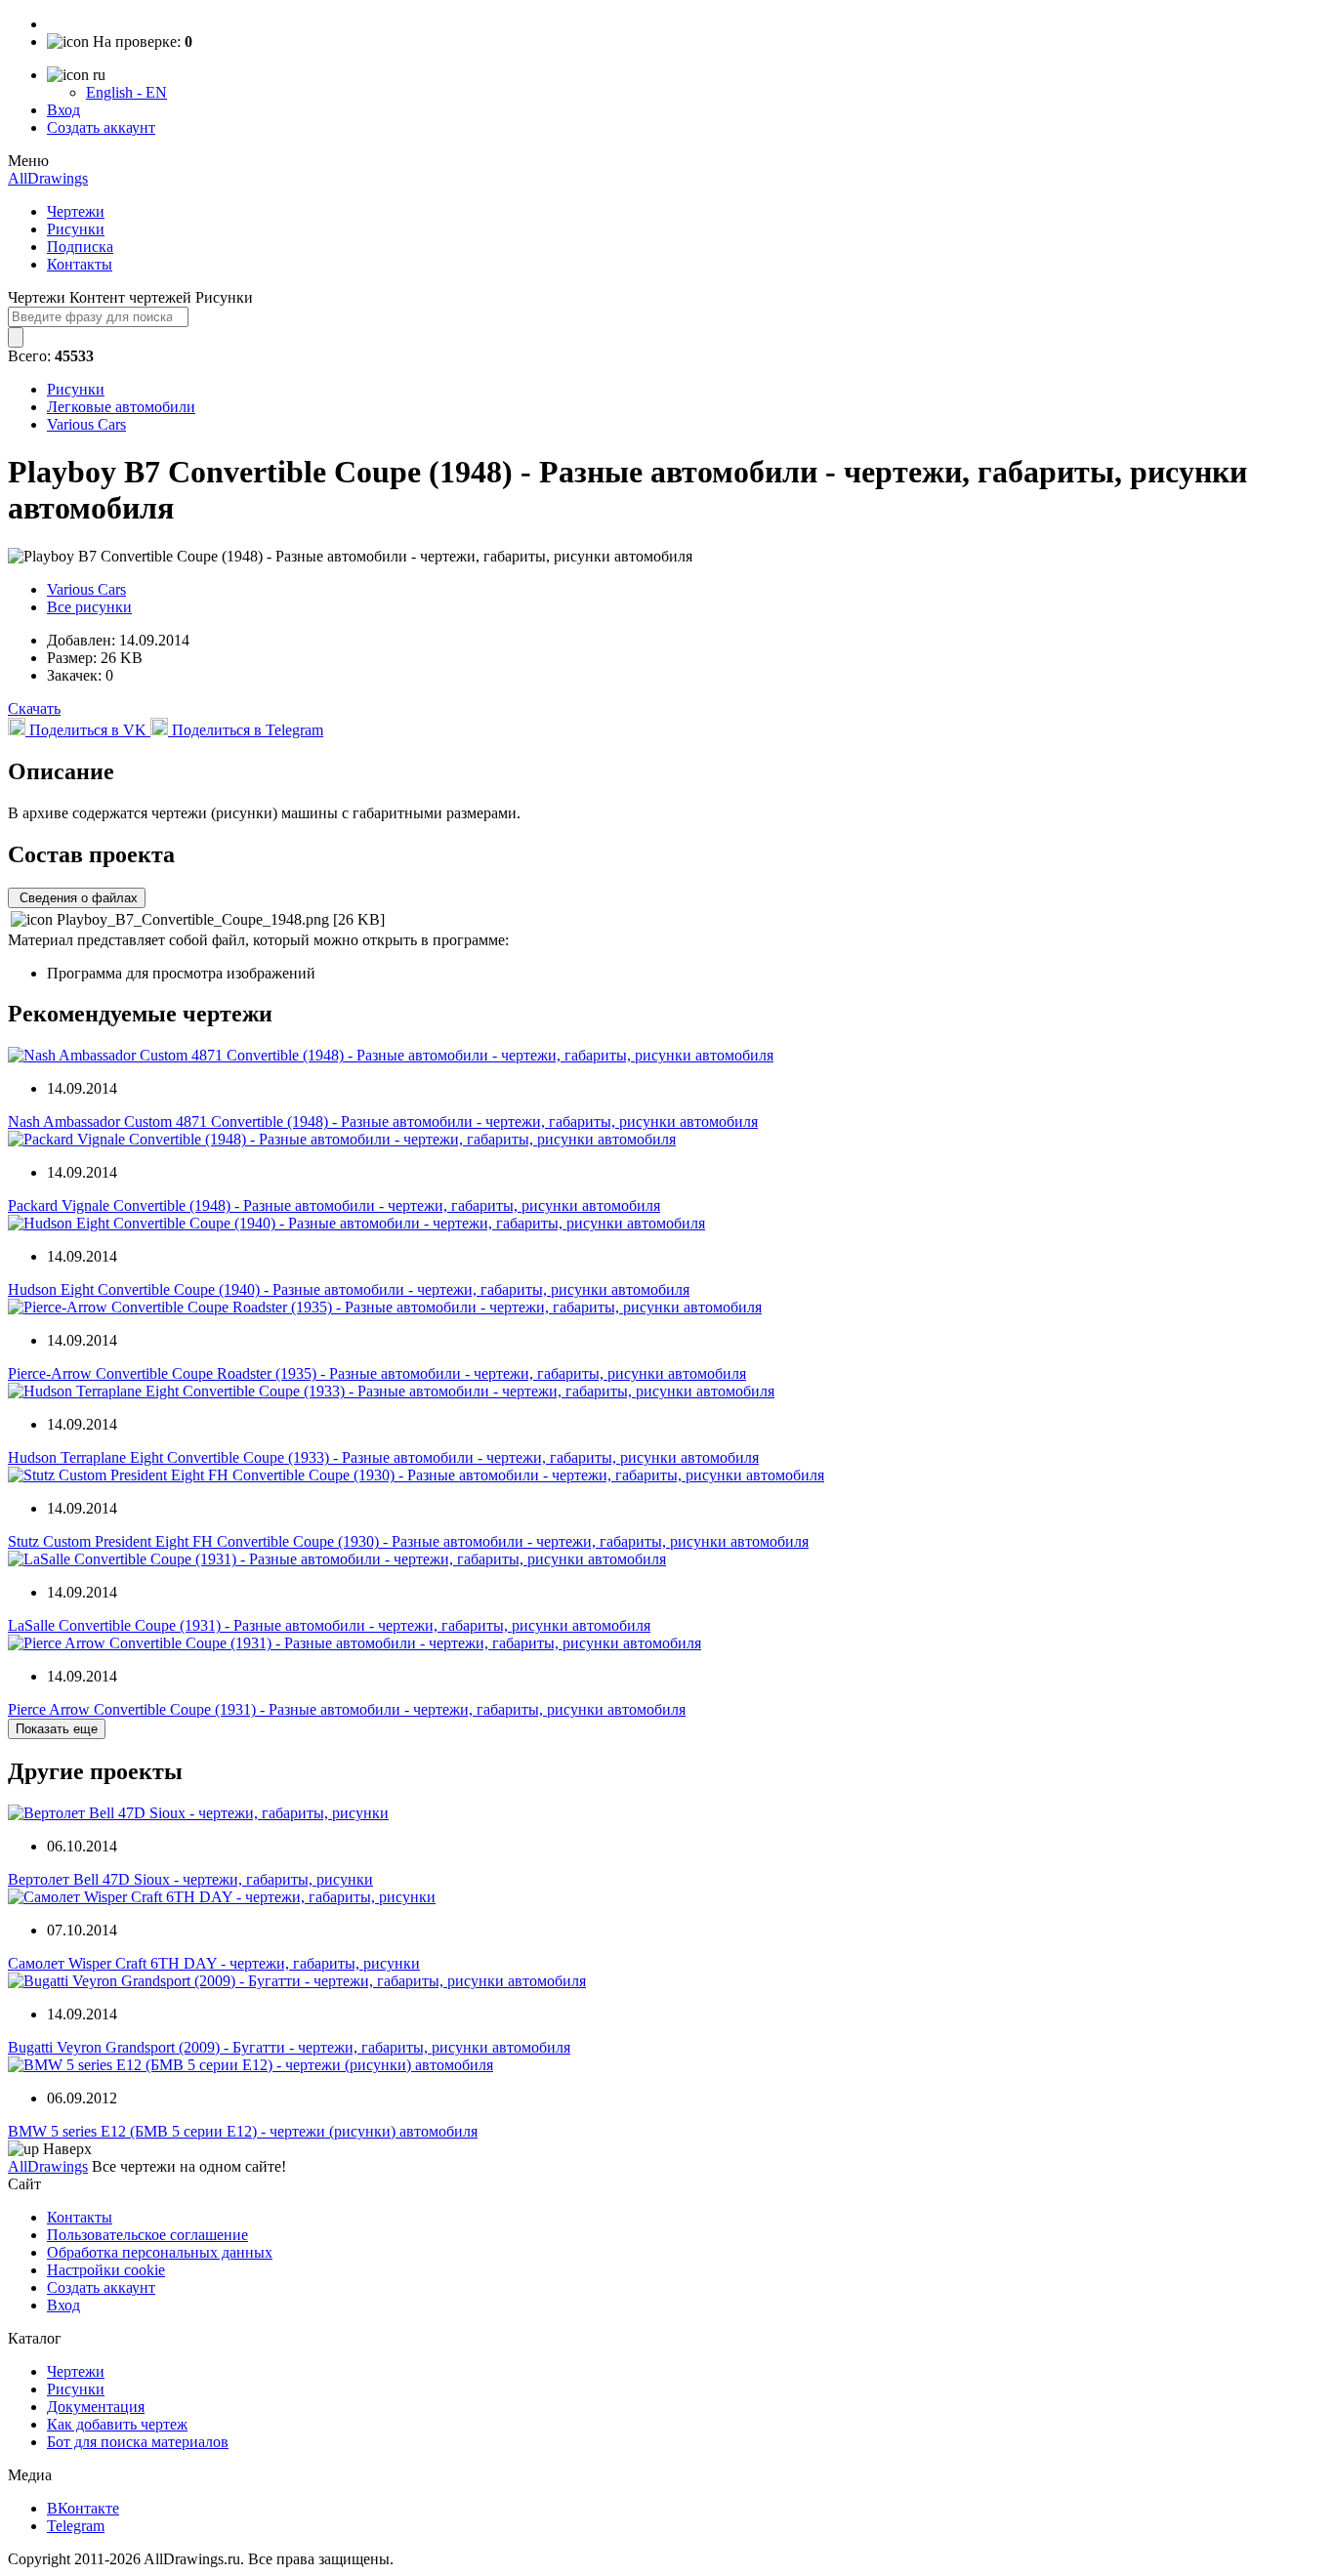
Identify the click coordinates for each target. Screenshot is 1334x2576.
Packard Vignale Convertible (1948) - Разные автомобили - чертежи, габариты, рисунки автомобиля (334, 1205)
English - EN (126, 92)
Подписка (80, 247)
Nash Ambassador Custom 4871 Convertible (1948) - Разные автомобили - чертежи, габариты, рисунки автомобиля (383, 1122)
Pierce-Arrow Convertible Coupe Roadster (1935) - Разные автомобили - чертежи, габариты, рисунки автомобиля (377, 1373)
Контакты (80, 264)
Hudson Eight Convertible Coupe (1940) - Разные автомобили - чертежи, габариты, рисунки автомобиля (349, 1289)
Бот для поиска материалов (138, 2442)
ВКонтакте (83, 2508)
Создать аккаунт (101, 127)
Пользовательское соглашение (147, 2235)
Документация (96, 2407)
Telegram (76, 2526)
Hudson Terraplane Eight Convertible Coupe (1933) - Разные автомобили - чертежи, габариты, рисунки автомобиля (383, 1457)
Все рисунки (89, 607)
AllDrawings (48, 178)
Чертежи (76, 211)
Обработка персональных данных (160, 2252)
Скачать (34, 708)
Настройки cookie (106, 2270)
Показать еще (57, 1729)
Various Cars (86, 424)
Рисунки (76, 229)
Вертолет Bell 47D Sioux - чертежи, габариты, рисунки (190, 1879)
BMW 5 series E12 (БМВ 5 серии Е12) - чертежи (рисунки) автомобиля (243, 2131)
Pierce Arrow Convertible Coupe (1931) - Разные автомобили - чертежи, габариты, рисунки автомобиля (347, 1709)
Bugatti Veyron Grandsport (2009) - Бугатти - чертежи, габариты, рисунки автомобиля (289, 2047)
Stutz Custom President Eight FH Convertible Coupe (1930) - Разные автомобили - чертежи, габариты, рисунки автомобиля (408, 1541)
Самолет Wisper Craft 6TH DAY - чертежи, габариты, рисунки (214, 1963)
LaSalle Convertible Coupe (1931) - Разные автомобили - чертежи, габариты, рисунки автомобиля (329, 1625)
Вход (63, 110)
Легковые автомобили (121, 407)
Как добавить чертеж (117, 2424)
